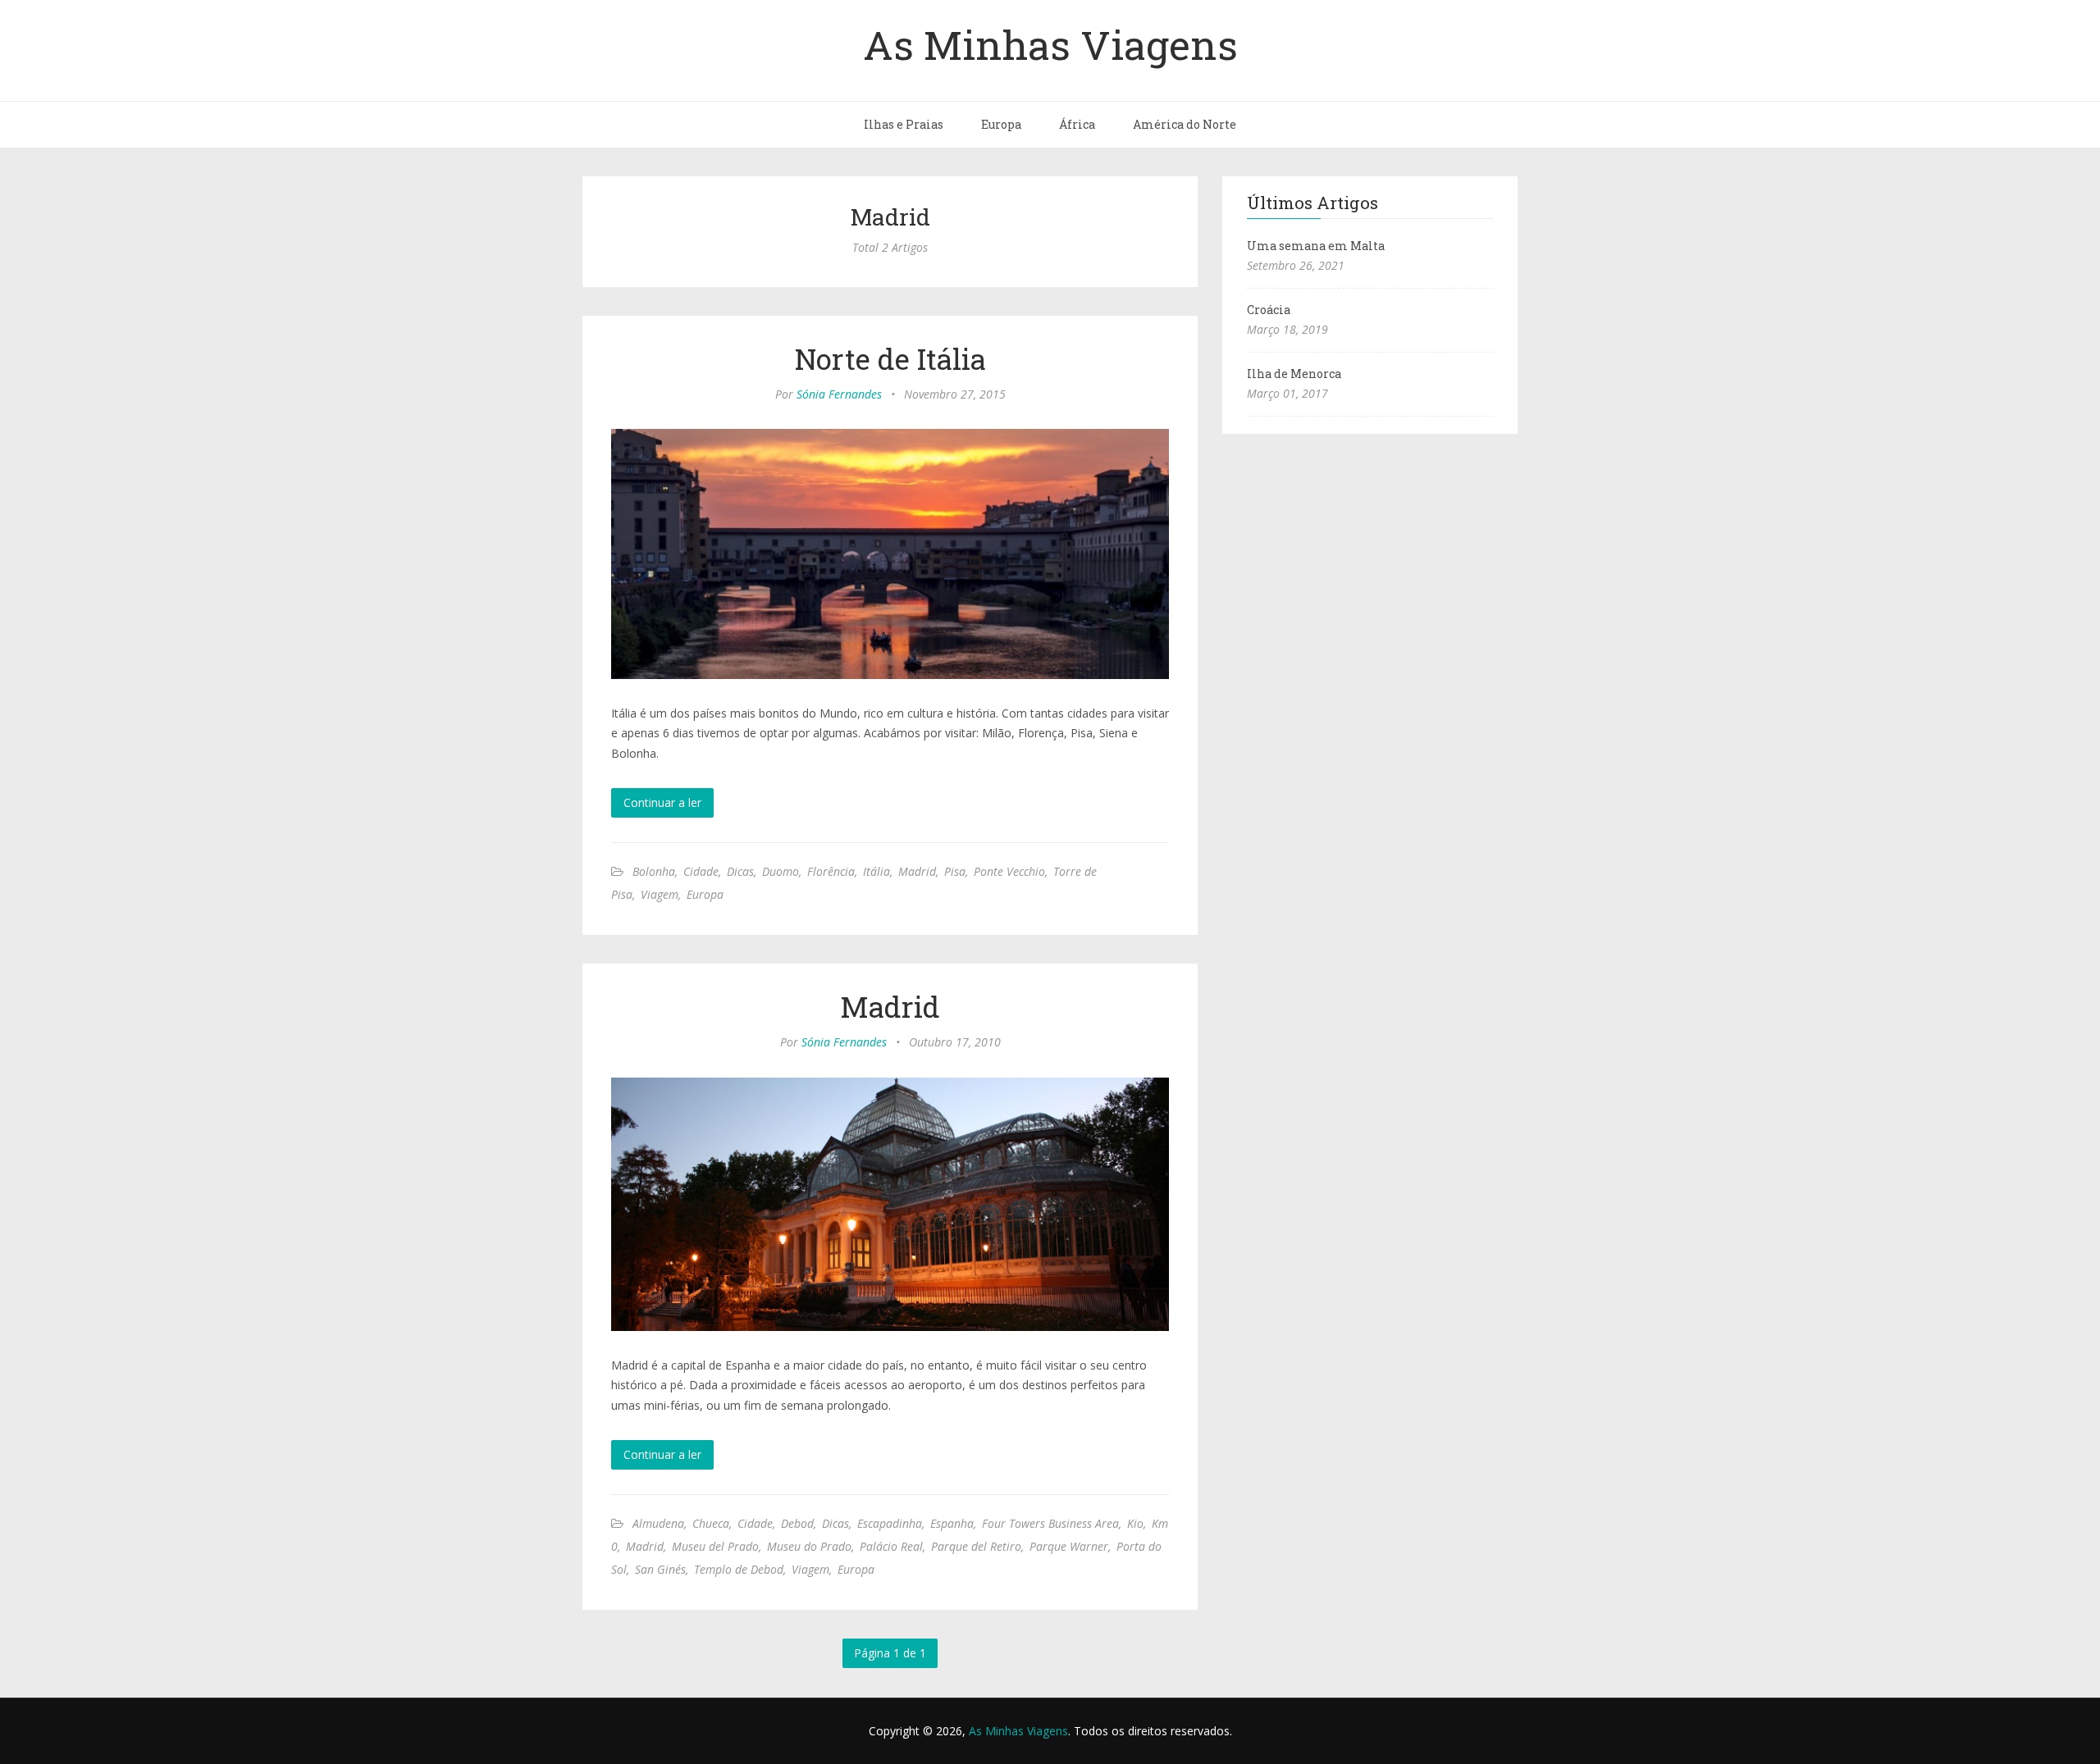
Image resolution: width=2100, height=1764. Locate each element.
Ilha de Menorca (1294, 374)
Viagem (660, 894)
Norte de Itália (890, 358)
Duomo (781, 871)
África (1077, 124)
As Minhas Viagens (1050, 44)
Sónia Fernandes (839, 394)
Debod (797, 1523)
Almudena (658, 1523)
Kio (1135, 1523)
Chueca (711, 1523)
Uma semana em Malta (1316, 246)
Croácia (1269, 310)
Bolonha (654, 871)
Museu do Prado (809, 1546)
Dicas (740, 871)
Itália (877, 871)
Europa (1001, 124)
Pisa (955, 871)
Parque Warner (1069, 1546)
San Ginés (660, 1569)
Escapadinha (890, 1523)
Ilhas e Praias (904, 124)
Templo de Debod (739, 1569)
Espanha (952, 1523)
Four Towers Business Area (1050, 1523)
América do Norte (1185, 124)
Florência (831, 871)
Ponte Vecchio (1009, 871)
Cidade (701, 871)
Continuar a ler (662, 802)
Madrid (917, 871)
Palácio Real (891, 1546)
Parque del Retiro (976, 1546)
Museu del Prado (715, 1546)
